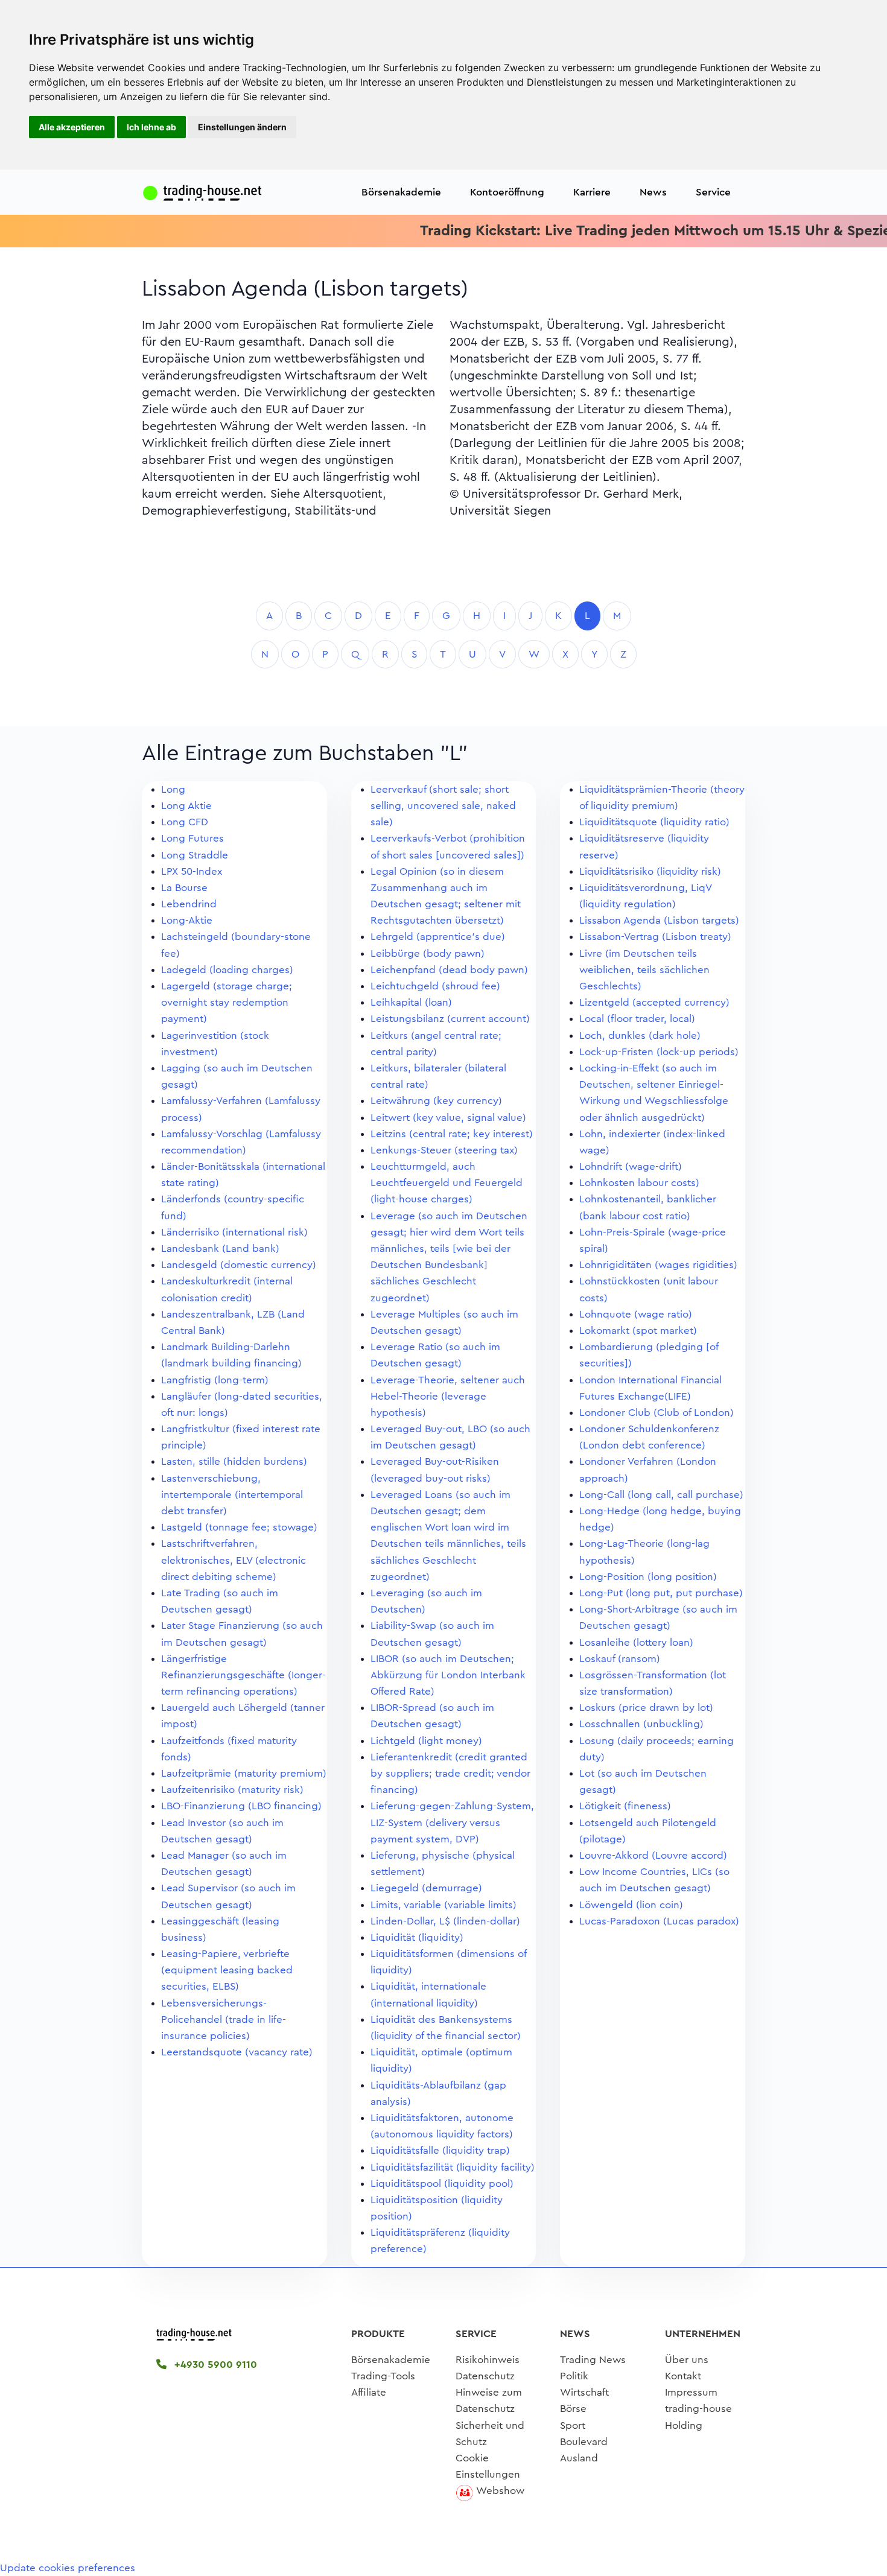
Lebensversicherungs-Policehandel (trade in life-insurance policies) (224, 2019)
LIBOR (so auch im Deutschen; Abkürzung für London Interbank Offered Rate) (448, 1675)
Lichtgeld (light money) (426, 1741)
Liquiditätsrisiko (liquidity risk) (650, 871)
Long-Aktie (187, 920)
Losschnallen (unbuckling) (641, 1724)
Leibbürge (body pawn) (428, 953)
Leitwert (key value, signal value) (448, 1118)
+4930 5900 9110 (214, 2365)
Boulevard (584, 2442)
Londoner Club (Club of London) (657, 1413)
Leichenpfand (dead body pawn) (449, 970)
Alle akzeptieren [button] (72, 127)
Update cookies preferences (68, 2568)
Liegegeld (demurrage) (426, 1888)
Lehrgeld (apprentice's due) (438, 937)
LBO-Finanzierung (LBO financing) (241, 1806)
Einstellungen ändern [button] (242, 127)
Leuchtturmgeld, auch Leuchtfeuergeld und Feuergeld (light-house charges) (447, 1183)
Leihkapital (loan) (411, 1002)
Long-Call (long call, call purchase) (661, 1495)
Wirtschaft (584, 2392)
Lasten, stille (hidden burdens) (234, 1461)
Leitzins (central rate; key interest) (452, 1134)
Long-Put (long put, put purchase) (661, 1593)
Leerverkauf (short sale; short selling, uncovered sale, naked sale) (443, 806)
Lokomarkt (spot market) (638, 1331)
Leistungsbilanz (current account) (450, 1019)
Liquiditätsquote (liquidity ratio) (654, 822)
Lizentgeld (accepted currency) (654, 1002)
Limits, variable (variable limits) (443, 1905)
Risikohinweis (488, 2360)
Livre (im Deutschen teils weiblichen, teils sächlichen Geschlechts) (644, 970)
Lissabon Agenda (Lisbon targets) (659, 920)
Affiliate (369, 2392)
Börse (573, 2409)
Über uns (687, 2360)
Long (173, 789)
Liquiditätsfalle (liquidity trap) (440, 2150)
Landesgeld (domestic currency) (239, 1265)
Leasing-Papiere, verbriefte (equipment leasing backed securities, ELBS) (227, 1970)
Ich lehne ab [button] (151, 127)
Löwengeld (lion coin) (631, 1905)
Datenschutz (485, 2376)
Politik (574, 2376)
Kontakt (683, 2376)
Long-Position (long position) (648, 1577)
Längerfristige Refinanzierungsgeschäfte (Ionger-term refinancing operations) (243, 1675)
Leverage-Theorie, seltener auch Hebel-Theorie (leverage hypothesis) (448, 1396)
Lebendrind (189, 904)
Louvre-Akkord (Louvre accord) (653, 1855)
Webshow (500, 2491)
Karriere (592, 192)
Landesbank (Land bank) (220, 1248)
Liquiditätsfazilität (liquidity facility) (453, 2167)
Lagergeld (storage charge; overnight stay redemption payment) (227, 1002)
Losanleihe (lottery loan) (636, 1642)
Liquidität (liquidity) (417, 1937)
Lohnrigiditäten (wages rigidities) (658, 1265)
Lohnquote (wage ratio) (636, 1314)
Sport (573, 2425)
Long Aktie (186, 806)
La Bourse (184, 888)
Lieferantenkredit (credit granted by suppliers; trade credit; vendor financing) (450, 1773)
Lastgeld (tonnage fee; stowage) (239, 1527)
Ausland (579, 2458)
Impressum (691, 2392)
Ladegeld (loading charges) (227, 970)
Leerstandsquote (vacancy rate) (237, 2052)
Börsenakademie (401, 192)
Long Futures (192, 838)
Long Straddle (195, 855)
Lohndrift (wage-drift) (631, 1166)
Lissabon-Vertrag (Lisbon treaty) (655, 937)
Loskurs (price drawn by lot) (646, 1708)
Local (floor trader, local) (637, 1019)
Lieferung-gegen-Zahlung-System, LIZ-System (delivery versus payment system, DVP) (452, 1822)
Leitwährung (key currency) (436, 1101)
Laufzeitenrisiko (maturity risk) (232, 1790)
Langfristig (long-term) (215, 1380)
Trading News (593, 2360)
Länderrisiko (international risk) (234, 1232)
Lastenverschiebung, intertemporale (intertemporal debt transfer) (232, 1495)
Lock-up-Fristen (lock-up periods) (659, 1052)
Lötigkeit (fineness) (625, 1806)
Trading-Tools (383, 2376)
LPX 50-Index (192, 871)
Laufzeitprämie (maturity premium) (244, 1773)
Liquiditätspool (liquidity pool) (442, 2184)
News (653, 192)
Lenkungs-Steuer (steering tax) (444, 1150)
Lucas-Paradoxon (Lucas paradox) (659, 1921)
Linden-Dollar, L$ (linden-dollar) (445, 1921)
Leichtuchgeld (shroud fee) (435, 986)
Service (713, 192)
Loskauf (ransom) (620, 1659)
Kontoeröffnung (507, 192)
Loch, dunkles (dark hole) (640, 1036)
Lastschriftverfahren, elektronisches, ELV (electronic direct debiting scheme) (234, 1560)
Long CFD (185, 822)
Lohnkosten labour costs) (639, 1183)
